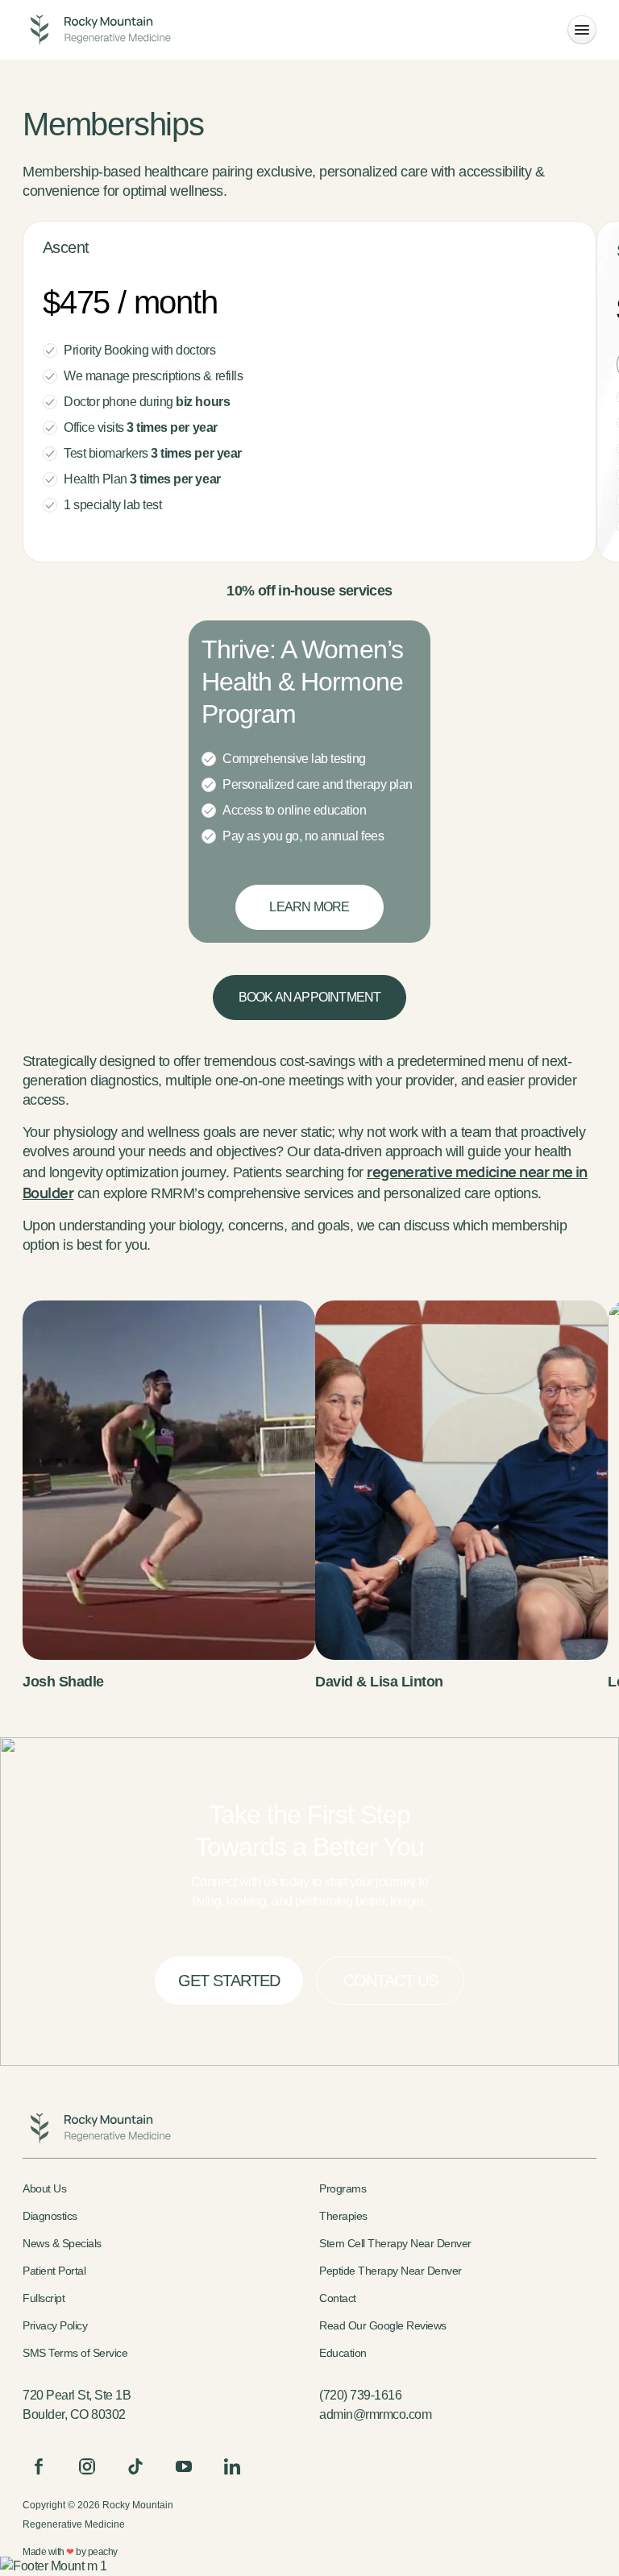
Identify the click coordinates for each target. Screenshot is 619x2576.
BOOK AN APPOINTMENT (310, 997)
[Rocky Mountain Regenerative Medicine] (97, 30)
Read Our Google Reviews (383, 2325)
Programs (343, 2188)
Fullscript (44, 2298)
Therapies (343, 2216)
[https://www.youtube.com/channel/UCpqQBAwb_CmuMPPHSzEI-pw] (184, 2466)
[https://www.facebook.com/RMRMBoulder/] (39, 2466)
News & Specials (62, 2243)
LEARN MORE (309, 907)
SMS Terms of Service (75, 2353)
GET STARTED (229, 1981)
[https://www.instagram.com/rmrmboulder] (87, 2466)
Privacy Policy (55, 2325)
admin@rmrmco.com (375, 2414)
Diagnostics (50, 2216)
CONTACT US (391, 1981)
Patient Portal (54, 2271)
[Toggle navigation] (582, 30)
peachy (103, 2552)
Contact (338, 2298)
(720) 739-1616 (360, 2395)
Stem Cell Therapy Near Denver (395, 2243)
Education (343, 2353)
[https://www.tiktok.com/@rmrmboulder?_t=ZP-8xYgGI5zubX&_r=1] (135, 2466)
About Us (44, 2188)
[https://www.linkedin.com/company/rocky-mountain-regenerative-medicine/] (232, 2466)
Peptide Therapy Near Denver (391, 2271)
